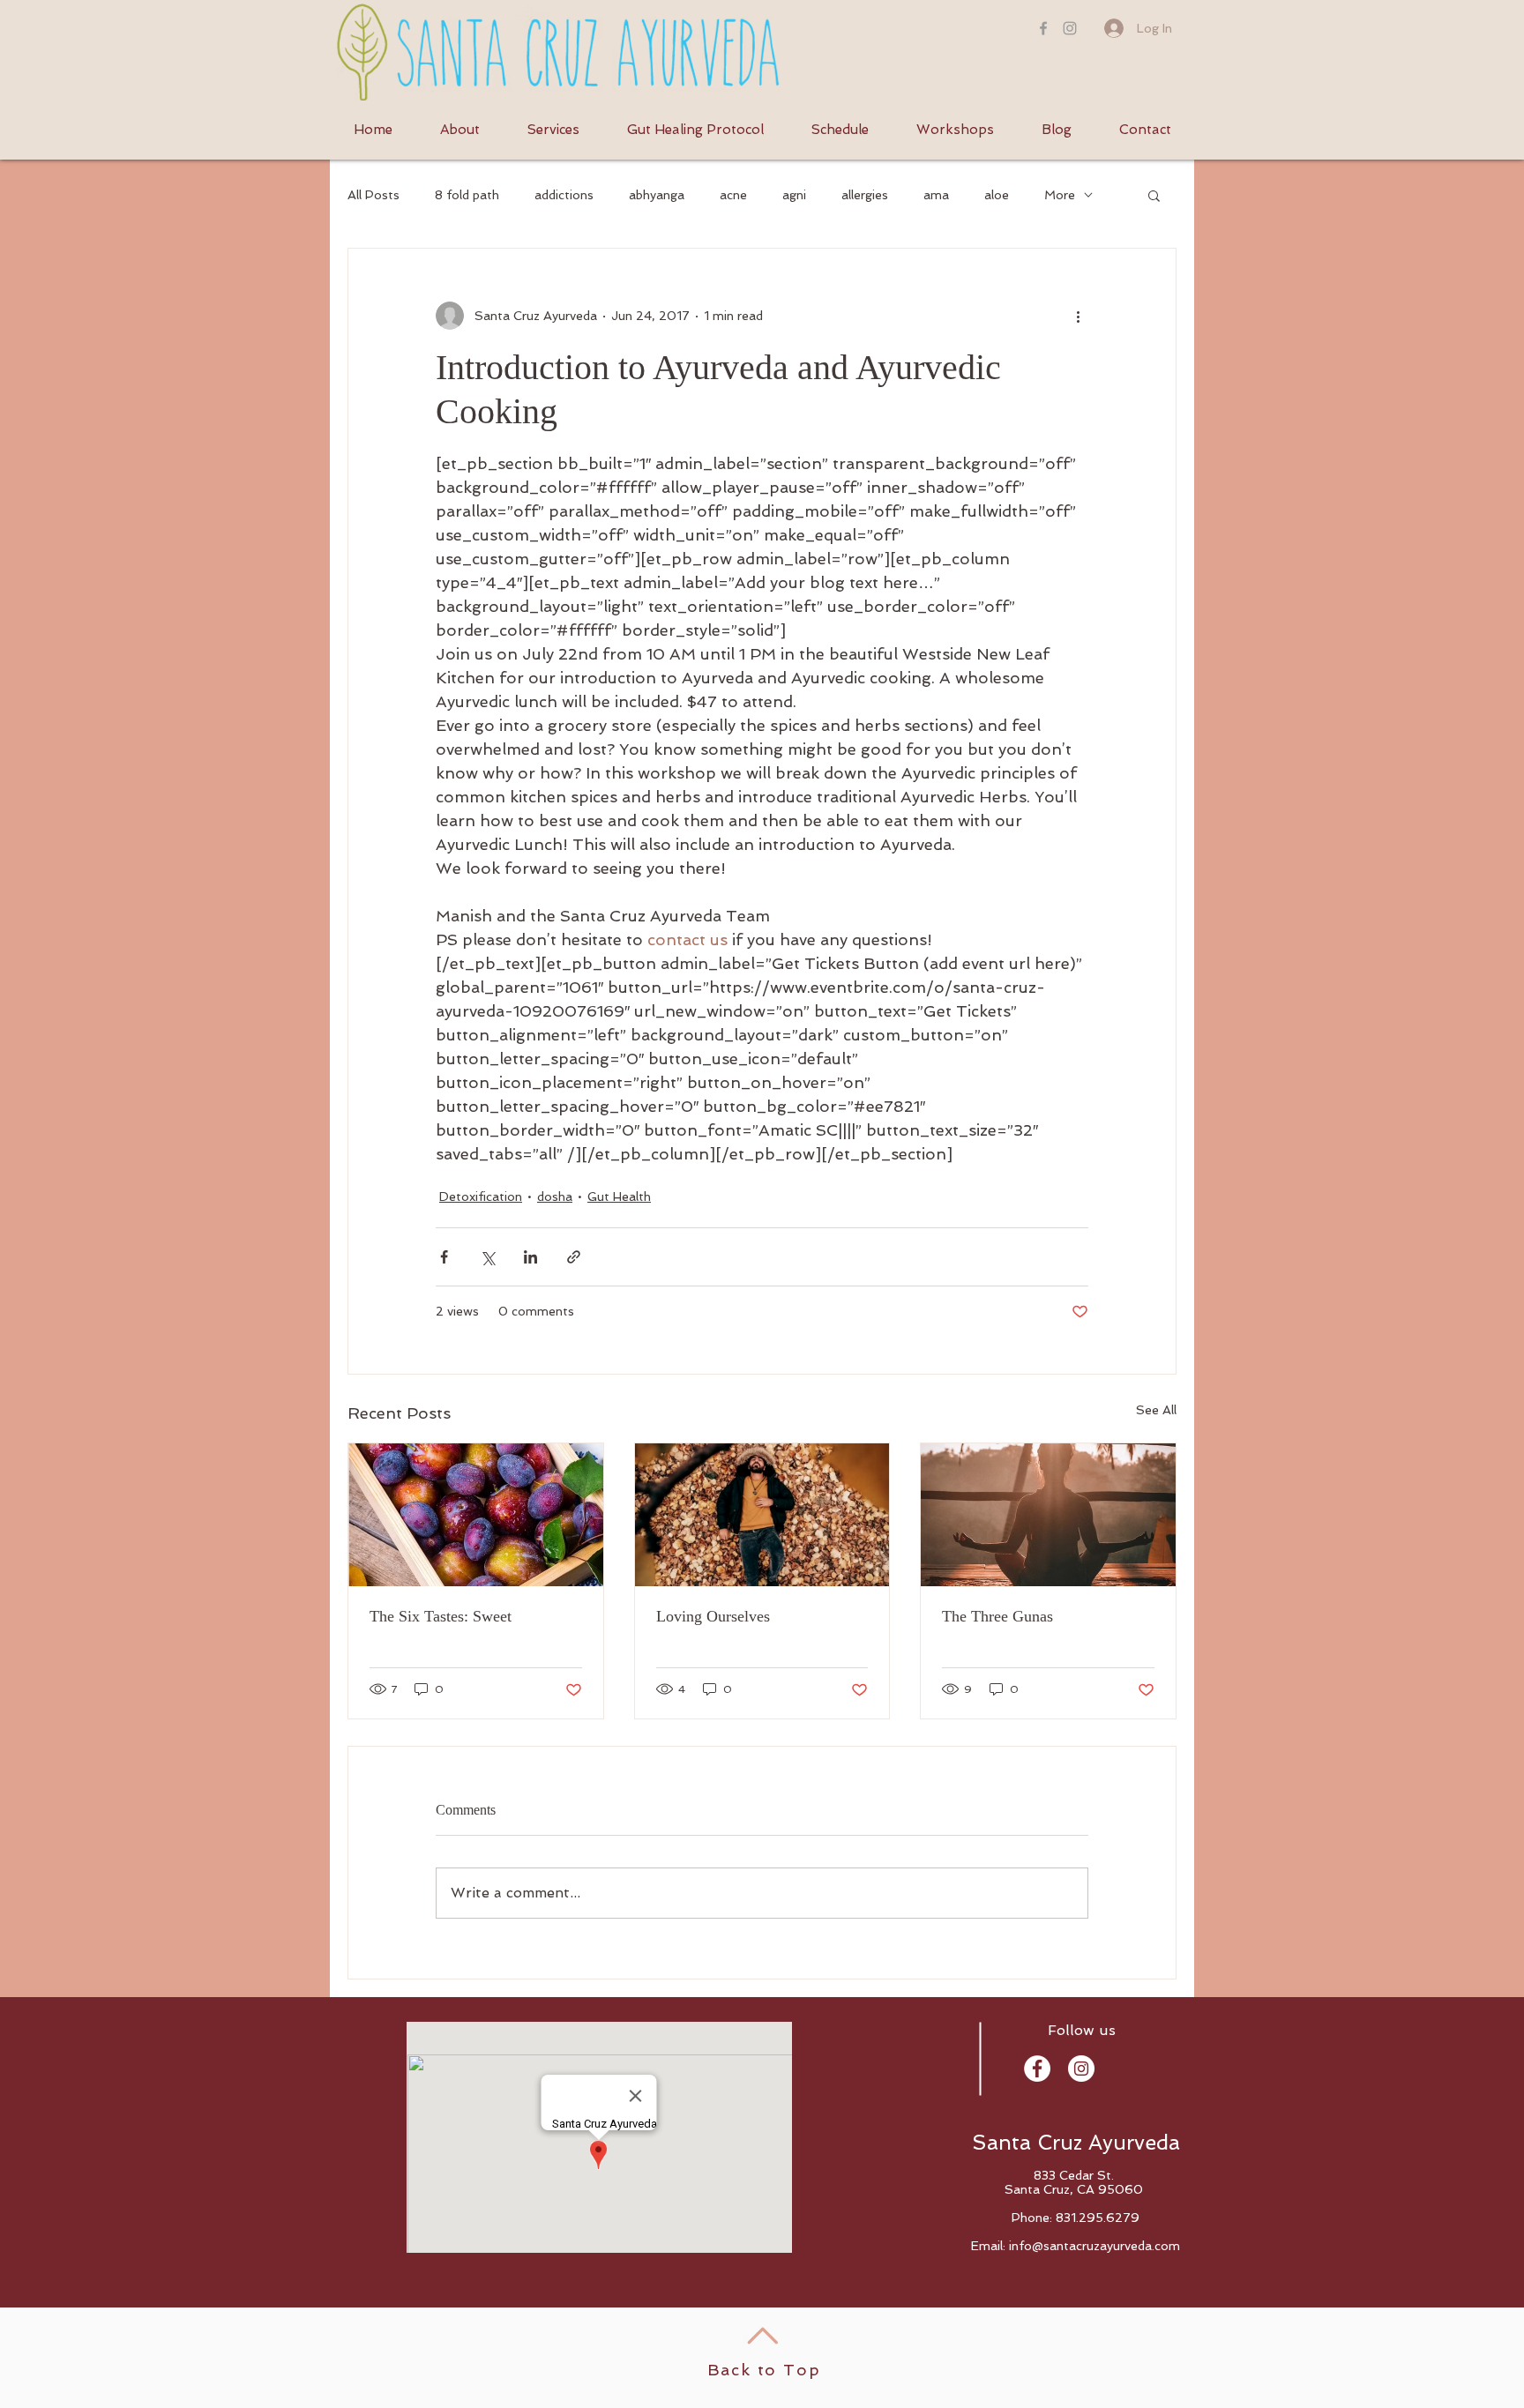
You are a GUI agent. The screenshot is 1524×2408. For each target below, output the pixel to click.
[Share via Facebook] (444, 1257)
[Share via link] (574, 1257)
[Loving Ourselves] (762, 1515)
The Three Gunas (997, 1616)
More (1060, 195)
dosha (555, 1197)
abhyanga (657, 195)
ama (936, 195)
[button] (1154, 195)
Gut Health (619, 1197)
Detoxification (481, 1197)
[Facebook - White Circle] (1037, 2069)
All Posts (374, 195)
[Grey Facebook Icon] (1043, 28)
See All (1156, 1410)
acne (733, 195)
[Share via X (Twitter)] (487, 1257)
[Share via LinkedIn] (530, 1257)
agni (794, 195)
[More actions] (1078, 316)
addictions (564, 195)
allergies (865, 195)
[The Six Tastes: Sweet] (476, 1515)
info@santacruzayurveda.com (1094, 2246)
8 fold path (467, 195)
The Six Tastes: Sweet (441, 1616)
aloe (997, 195)
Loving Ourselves (713, 1616)
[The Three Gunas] (1048, 1515)
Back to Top (764, 2370)
